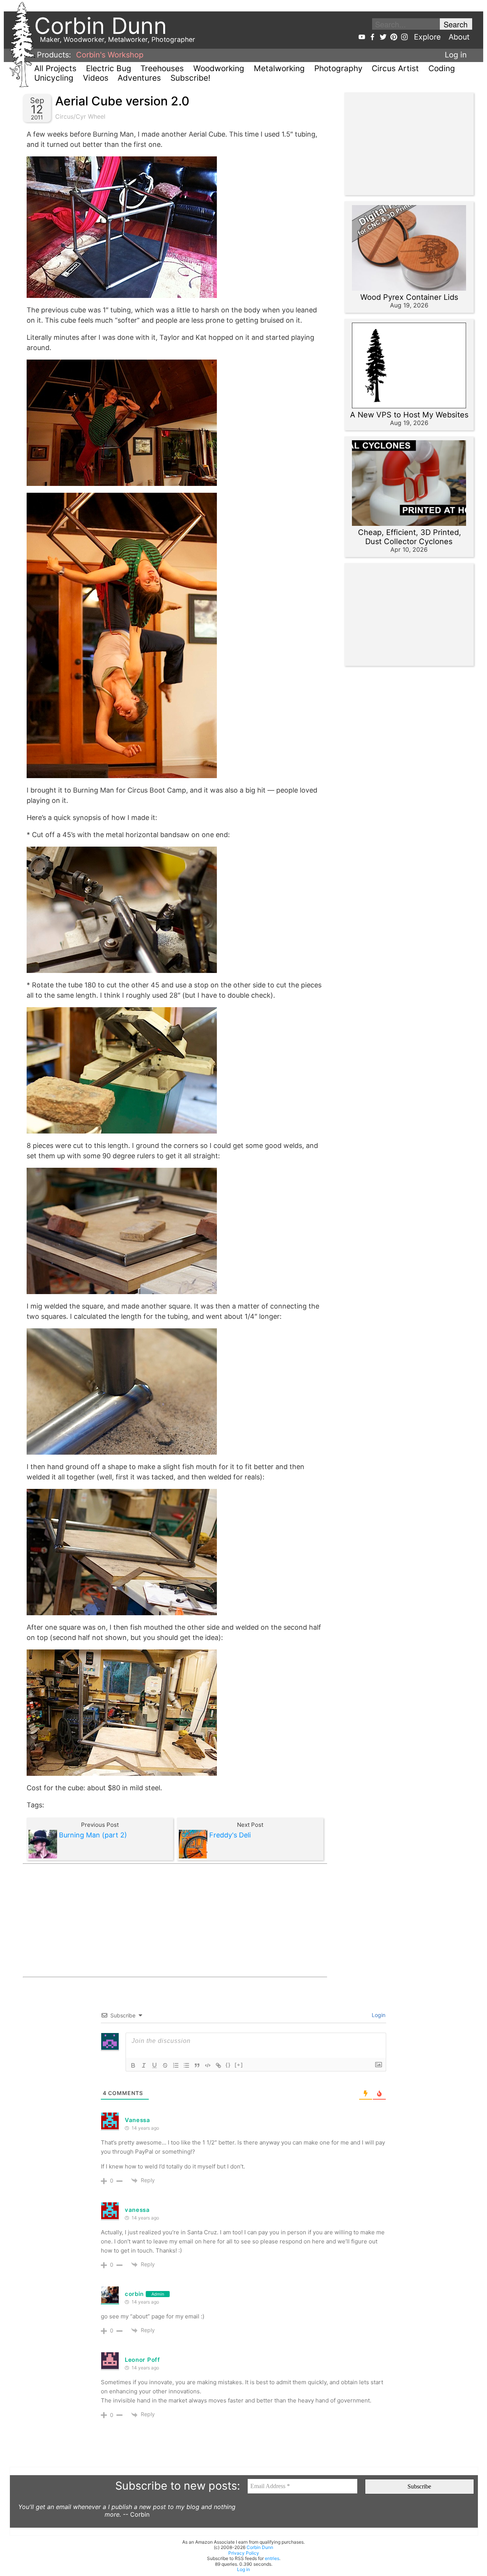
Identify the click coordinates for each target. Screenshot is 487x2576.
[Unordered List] (186, 2065)
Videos (96, 78)
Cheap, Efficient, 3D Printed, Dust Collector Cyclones (410, 537)
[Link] (218, 2065)
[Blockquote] (197, 2065)
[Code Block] (208, 2065)
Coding (442, 68)
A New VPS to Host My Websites (409, 415)
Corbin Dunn (260, 2547)
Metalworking (279, 68)
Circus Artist (395, 68)
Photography (338, 68)
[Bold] (133, 2065)
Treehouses (162, 68)
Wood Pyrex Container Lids (409, 297)
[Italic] (144, 2065)
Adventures (139, 78)
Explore (427, 37)
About (459, 37)
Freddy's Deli (230, 1835)
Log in (456, 55)
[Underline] (154, 2065)
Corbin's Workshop (110, 55)
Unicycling (54, 78)
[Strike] (165, 2065)
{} (228, 2065)
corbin (134, 2294)
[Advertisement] (175, 1920)
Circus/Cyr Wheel (80, 116)
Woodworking (219, 68)
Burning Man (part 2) (93, 1835)
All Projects (55, 68)
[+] (239, 2065)
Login (378, 2015)
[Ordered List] (176, 2065)
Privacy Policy (244, 2553)
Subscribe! (190, 78)
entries (272, 2558)
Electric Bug (109, 68)
